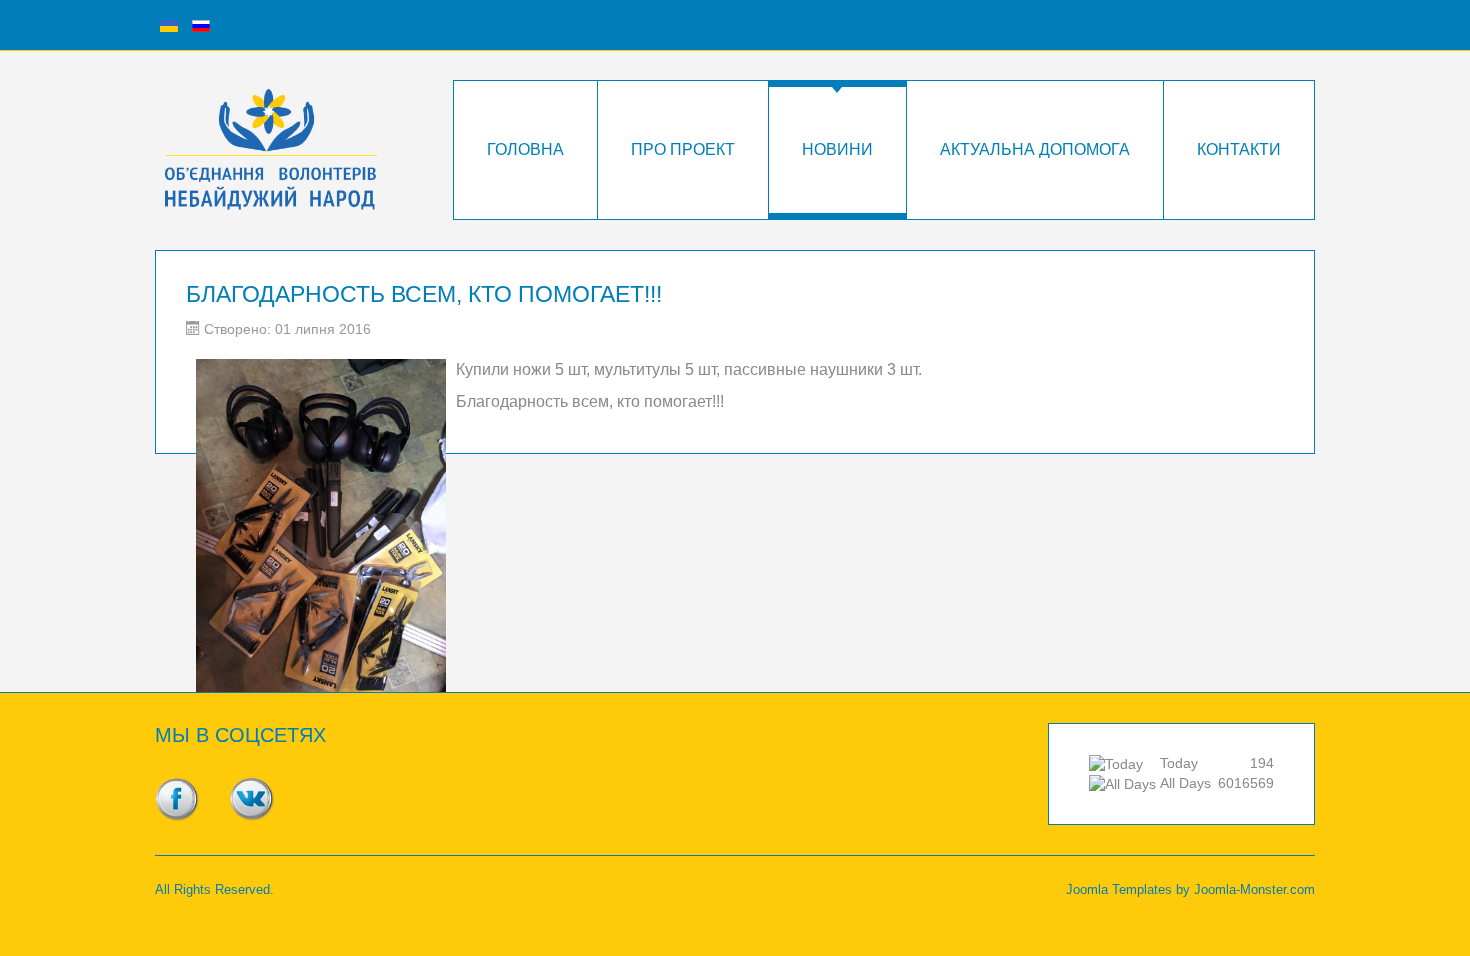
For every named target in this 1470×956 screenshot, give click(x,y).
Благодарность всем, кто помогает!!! (424, 294)
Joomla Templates (1119, 889)
